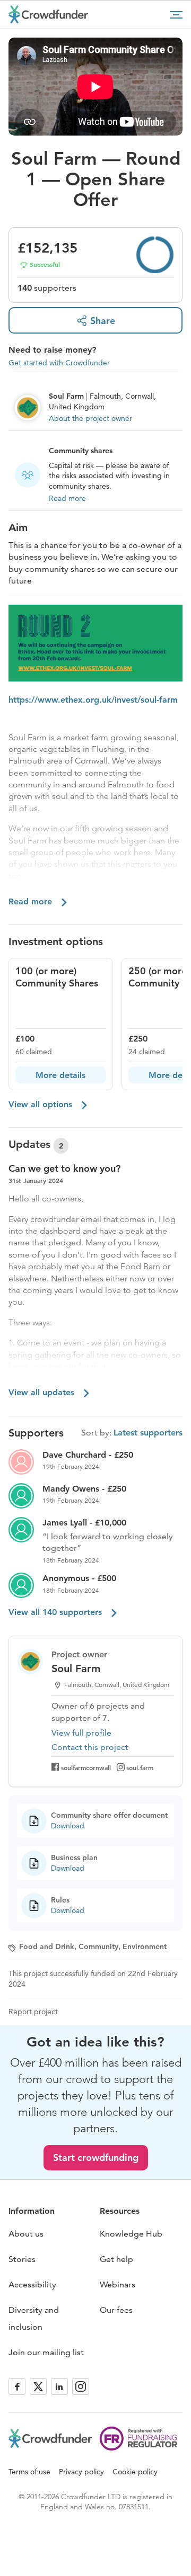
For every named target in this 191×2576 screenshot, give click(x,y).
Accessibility (32, 2285)
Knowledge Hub (131, 2234)
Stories (22, 2259)
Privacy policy (81, 2472)
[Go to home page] (48, 14)
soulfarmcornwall (86, 1767)
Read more (67, 498)
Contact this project (90, 1747)
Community (98, 1946)
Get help (116, 2259)
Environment (145, 1946)
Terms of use (29, 2472)
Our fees (116, 2310)
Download (68, 1826)
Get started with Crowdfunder (59, 363)
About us (26, 2234)
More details (60, 1075)
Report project (33, 2012)
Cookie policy (135, 2472)
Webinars (118, 2285)
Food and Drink (47, 1946)
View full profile (81, 1733)
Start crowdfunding (96, 2157)
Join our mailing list (46, 2352)
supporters (47, 288)
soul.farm (140, 1767)
